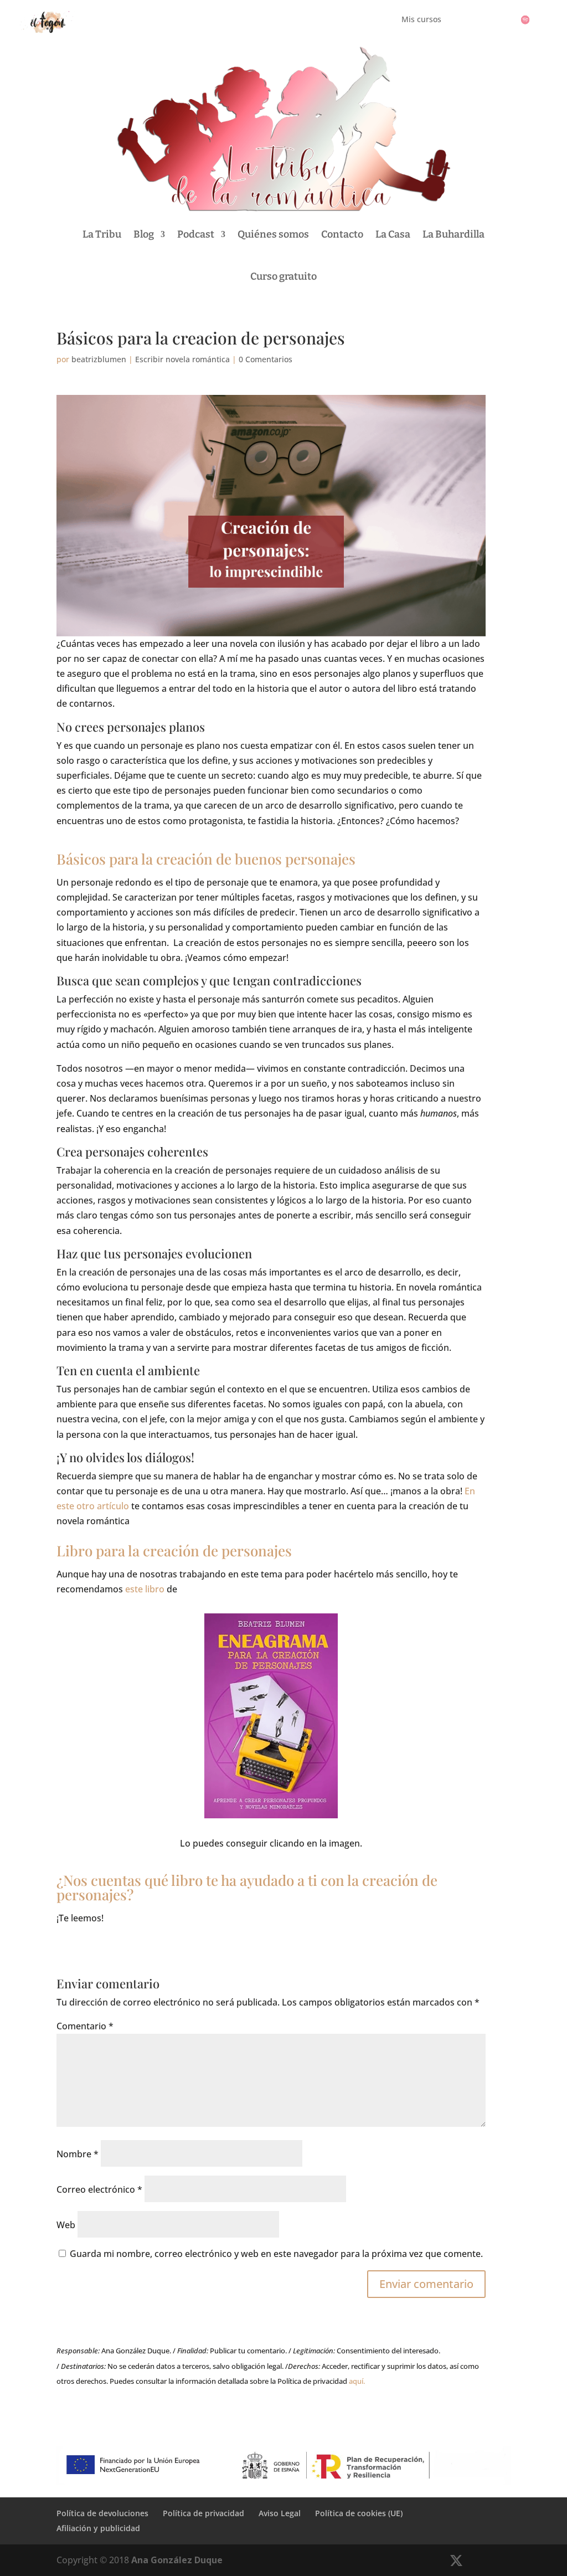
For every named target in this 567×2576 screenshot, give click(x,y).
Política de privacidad (203, 2513)
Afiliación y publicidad (98, 2528)
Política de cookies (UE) (359, 2513)
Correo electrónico (99, 2189)
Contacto (342, 234)
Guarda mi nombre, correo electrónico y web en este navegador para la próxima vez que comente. (276, 2254)
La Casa (393, 234)
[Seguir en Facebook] (481, 20)
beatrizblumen (99, 359)
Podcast (196, 234)
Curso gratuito (283, 276)
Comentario (85, 2026)
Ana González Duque (177, 2560)
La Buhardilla (453, 234)
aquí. (357, 2381)
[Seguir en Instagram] (503, 20)
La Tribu (102, 234)
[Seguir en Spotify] (525, 20)
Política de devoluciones (102, 2513)
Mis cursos (421, 20)
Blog (144, 234)
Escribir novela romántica (182, 359)
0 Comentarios (266, 359)
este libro (145, 1589)
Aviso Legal (280, 2513)
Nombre (78, 2154)
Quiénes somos (273, 234)
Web (66, 2225)
